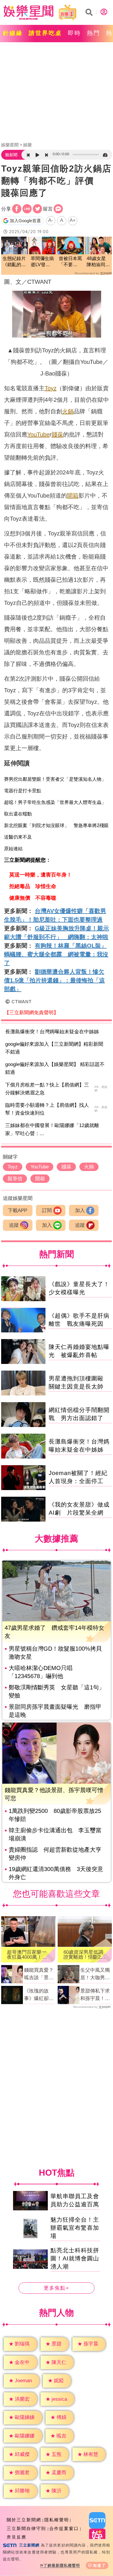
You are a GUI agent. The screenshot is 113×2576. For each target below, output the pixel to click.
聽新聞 (11, 155)
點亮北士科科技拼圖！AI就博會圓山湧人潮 (75, 2259)
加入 (80, 1210)
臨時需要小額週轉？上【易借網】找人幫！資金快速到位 (47, 1109)
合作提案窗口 (64, 2528)
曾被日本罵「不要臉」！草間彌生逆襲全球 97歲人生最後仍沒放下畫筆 (70, 262)
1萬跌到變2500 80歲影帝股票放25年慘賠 (55, 1815)
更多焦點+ (57, 2288)
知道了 (100, 2565)
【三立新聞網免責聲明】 (31, 1013)
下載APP (18, 1210)
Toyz (51, 388)
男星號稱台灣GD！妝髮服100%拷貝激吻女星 (55, 1653)
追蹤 (14, 1225)
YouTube (38, 434)
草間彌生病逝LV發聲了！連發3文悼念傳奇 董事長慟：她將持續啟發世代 (43, 262)
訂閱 (47, 1210)
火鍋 (68, 411)
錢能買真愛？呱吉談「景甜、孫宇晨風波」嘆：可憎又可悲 (39, 1974)
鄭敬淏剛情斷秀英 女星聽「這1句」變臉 (57, 1691)
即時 (74, 33)
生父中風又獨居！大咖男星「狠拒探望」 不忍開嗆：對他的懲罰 (96, 1974)
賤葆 (57, 434)
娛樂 (28, 145)
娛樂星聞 (10, 145)
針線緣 (13, 33)
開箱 (73, 496)
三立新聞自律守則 (26, 2528)
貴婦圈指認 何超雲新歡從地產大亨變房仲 (55, 1854)
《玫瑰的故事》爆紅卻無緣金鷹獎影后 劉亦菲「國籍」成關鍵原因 (40, 1995)
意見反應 (17, 2537)
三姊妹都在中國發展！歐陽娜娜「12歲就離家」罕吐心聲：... (52, 1129)
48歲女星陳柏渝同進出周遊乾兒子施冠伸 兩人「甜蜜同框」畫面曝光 (98, 262)
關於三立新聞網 (24, 2520)
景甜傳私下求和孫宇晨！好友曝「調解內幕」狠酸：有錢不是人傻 (95, 1995)
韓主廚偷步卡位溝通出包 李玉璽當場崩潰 (55, 1834)
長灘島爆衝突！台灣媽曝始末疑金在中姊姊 (52, 1032)
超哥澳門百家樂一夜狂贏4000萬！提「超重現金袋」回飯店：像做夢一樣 (27, 1955)
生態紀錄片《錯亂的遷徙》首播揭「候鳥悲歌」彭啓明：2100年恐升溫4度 (14, 262)
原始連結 (13, 849)
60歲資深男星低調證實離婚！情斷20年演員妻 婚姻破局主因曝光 (83, 1955)
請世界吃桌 (45, 33)
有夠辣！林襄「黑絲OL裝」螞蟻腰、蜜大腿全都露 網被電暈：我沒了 (56, 954)
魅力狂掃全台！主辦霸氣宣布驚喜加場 (75, 2228)
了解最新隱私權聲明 (62, 2565)
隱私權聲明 (57, 2520)
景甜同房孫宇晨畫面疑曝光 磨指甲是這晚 (55, 1711)
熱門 (94, 33)
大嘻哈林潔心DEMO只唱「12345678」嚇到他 (41, 1672)
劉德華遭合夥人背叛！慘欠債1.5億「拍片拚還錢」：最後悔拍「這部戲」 (54, 980)
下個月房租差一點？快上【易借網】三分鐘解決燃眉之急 (47, 1089)
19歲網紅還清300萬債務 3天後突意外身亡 (56, 1873)
